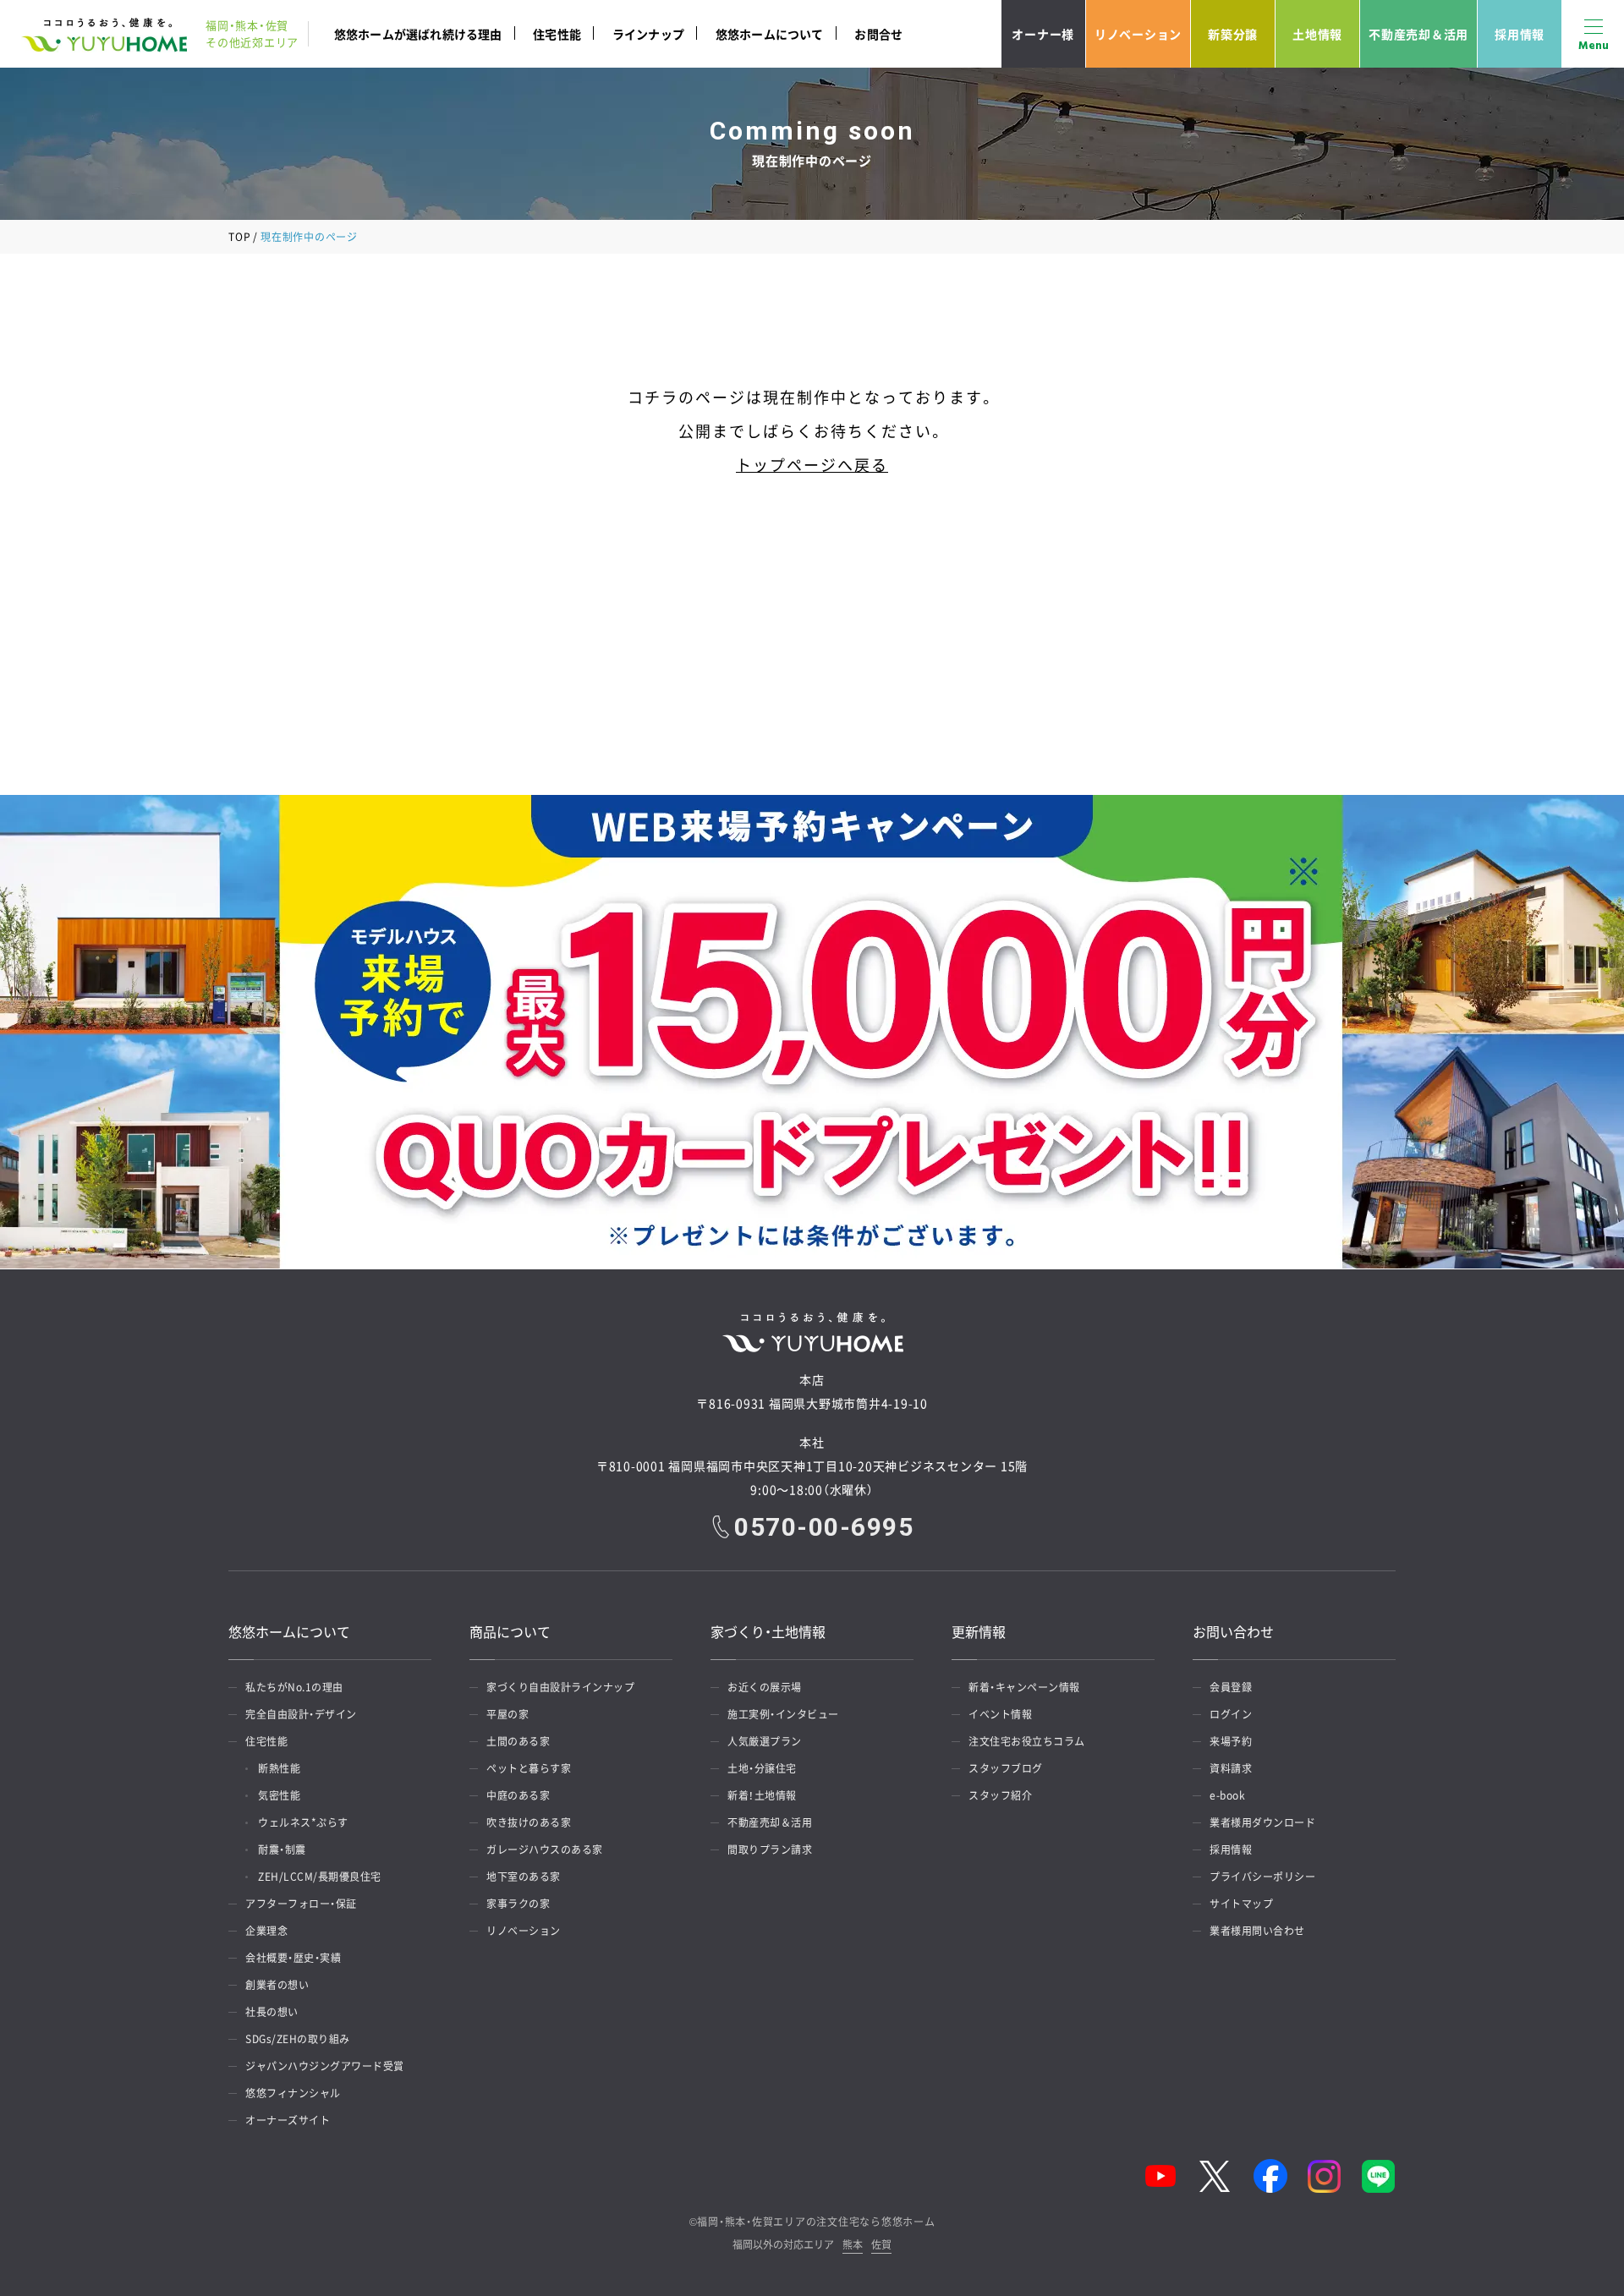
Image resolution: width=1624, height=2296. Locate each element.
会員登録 (1231, 1687)
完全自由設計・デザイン (301, 1714)
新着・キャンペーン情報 (1024, 1687)
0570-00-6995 (824, 1527)
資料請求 (1231, 1768)
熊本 (853, 2246)
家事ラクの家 (518, 1904)
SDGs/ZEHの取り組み (298, 2039)
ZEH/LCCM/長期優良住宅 (320, 1877)
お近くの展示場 (765, 1687)
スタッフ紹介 (1000, 1795)
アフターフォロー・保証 (301, 1904)
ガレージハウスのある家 (545, 1849)
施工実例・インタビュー (783, 1714)
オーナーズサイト (288, 2120)
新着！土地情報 (762, 1795)
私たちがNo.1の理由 (294, 1687)
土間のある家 (518, 1741)
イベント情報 (1000, 1714)
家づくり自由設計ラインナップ (560, 1687)
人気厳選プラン (765, 1741)
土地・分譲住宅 (762, 1768)
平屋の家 (507, 1714)
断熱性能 (279, 1768)
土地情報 (1317, 34)
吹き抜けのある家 (529, 1822)
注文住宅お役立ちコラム (1027, 1741)
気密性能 (279, 1795)
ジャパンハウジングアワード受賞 (325, 2066)
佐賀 (881, 2246)
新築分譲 (1233, 34)
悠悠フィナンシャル (293, 2093)
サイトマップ (1241, 1904)
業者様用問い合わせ (1257, 1931)
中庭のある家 (518, 1795)
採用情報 (1520, 34)
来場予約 (1231, 1741)
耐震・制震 (282, 1849)
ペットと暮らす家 (529, 1768)
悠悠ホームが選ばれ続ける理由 (418, 34)
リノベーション (1138, 34)
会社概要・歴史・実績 (293, 1958)
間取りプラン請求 (770, 1849)
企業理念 (266, 1931)
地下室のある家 (524, 1877)
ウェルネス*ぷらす (303, 1822)
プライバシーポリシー (1262, 1877)
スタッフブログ (1006, 1768)
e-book (1227, 1795)
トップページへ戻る (812, 465)
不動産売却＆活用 (1418, 34)
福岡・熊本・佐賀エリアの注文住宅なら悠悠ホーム (816, 2222)
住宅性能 (557, 34)
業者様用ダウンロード (1262, 1822)
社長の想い (272, 2012)
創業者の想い (277, 1985)
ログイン (1231, 1714)
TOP (239, 237)
